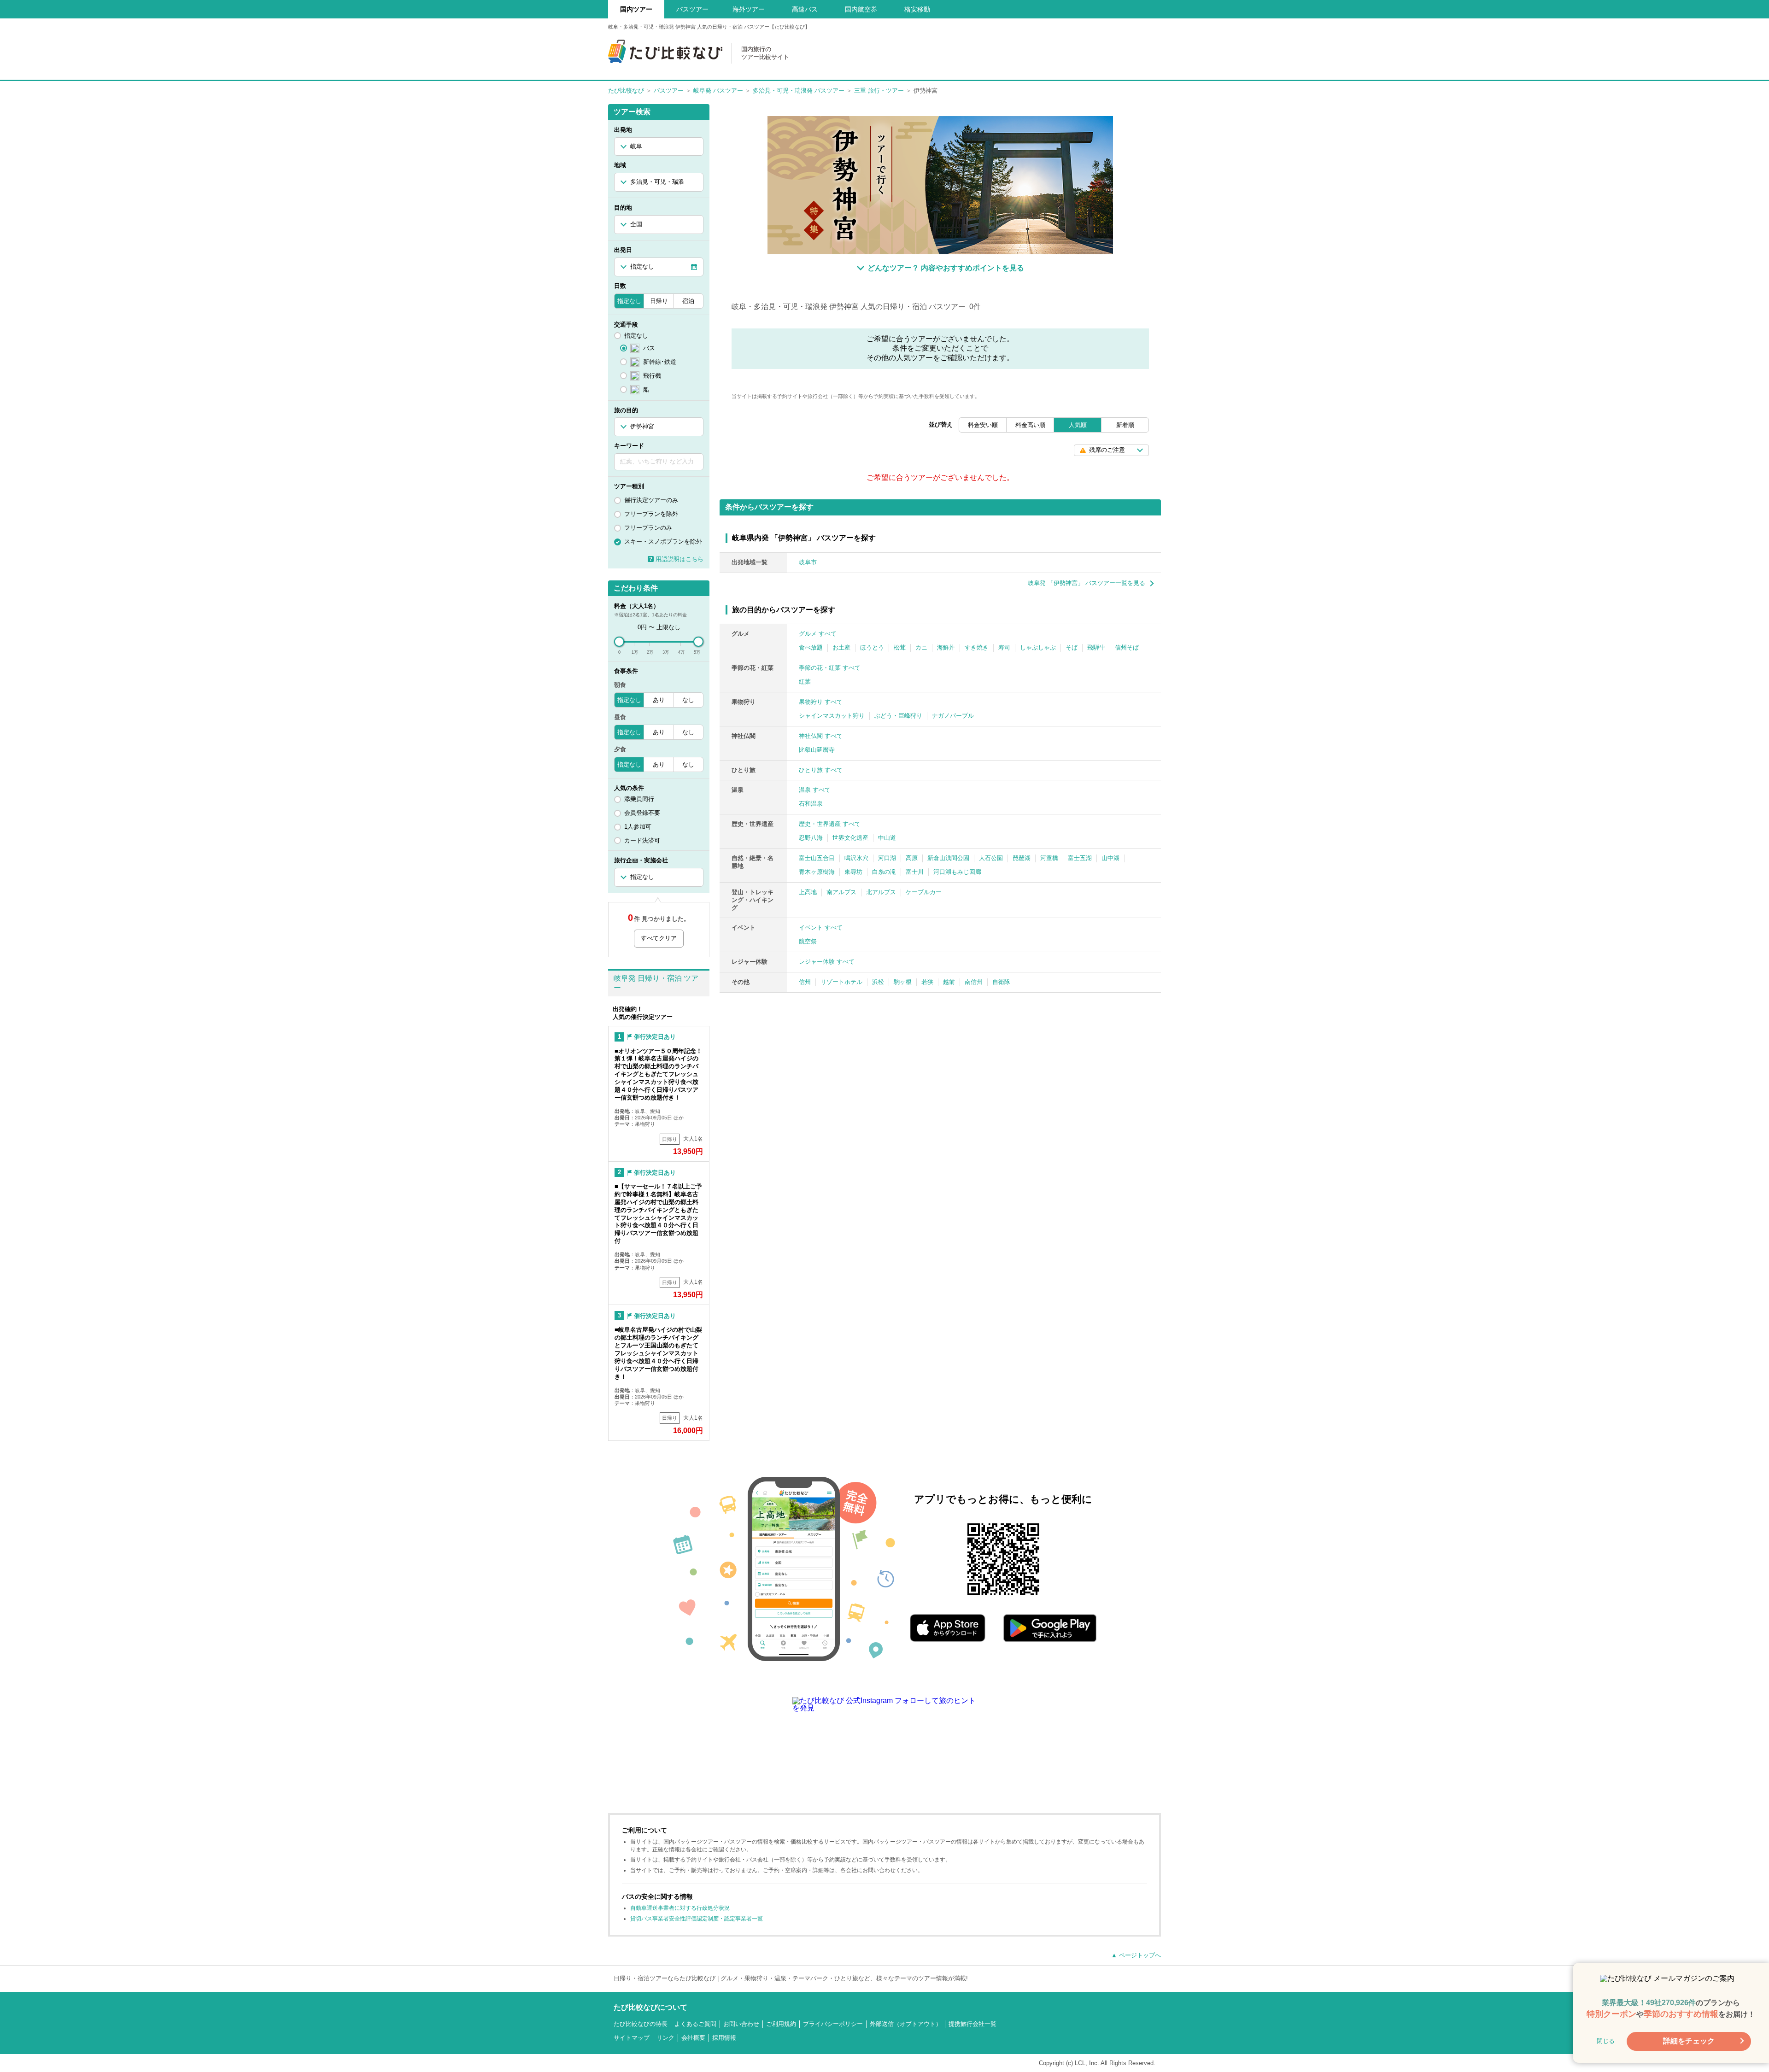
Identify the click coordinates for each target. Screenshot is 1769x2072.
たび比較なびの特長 (641, 2024)
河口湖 (887, 858)
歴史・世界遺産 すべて (830, 824)
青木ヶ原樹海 (817, 872)
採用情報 (724, 2038)
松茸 (900, 647)
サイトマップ (632, 2038)
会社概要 (693, 2038)
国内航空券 (861, 9)
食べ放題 (811, 647)
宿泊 (688, 301)
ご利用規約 (781, 2024)
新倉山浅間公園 (948, 858)
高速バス (805, 9)
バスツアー (669, 91)
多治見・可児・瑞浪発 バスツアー (799, 91)
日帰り (659, 301)
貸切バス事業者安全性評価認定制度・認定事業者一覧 (697, 1919)
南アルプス (841, 892)
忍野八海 (811, 838)
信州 (805, 982)
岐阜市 (808, 562)
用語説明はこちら (679, 559)
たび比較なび (626, 91)
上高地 (808, 892)
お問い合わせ (741, 2024)
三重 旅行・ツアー (879, 91)
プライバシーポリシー (833, 2024)
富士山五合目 (817, 858)
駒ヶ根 (903, 982)
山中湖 (1110, 858)
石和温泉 (811, 804)
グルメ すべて (818, 634)
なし (688, 700)
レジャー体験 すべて (827, 962)
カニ (921, 647)
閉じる (1606, 2041)
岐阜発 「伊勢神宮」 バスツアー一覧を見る (1087, 583)
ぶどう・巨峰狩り (898, 716)
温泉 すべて (815, 790)
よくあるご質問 (695, 2024)
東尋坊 (853, 872)
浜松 (878, 982)
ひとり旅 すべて (821, 770)
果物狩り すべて (821, 702)
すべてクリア (659, 938)
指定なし (629, 301)
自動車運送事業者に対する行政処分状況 (680, 1908)
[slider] (619, 642)
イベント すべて (821, 928)
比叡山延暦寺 (817, 750)
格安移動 (917, 9)
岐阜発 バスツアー (718, 91)
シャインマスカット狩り (832, 716)
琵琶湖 (1022, 858)
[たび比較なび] (665, 51)
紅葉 (805, 682)
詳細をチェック (1689, 2041)
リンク (665, 2038)
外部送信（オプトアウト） (906, 2024)
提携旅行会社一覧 (972, 2024)
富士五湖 (1080, 858)
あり (659, 700)
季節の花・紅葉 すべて (830, 668)
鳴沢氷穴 (856, 858)
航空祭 (808, 941)
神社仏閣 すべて (821, 736)
